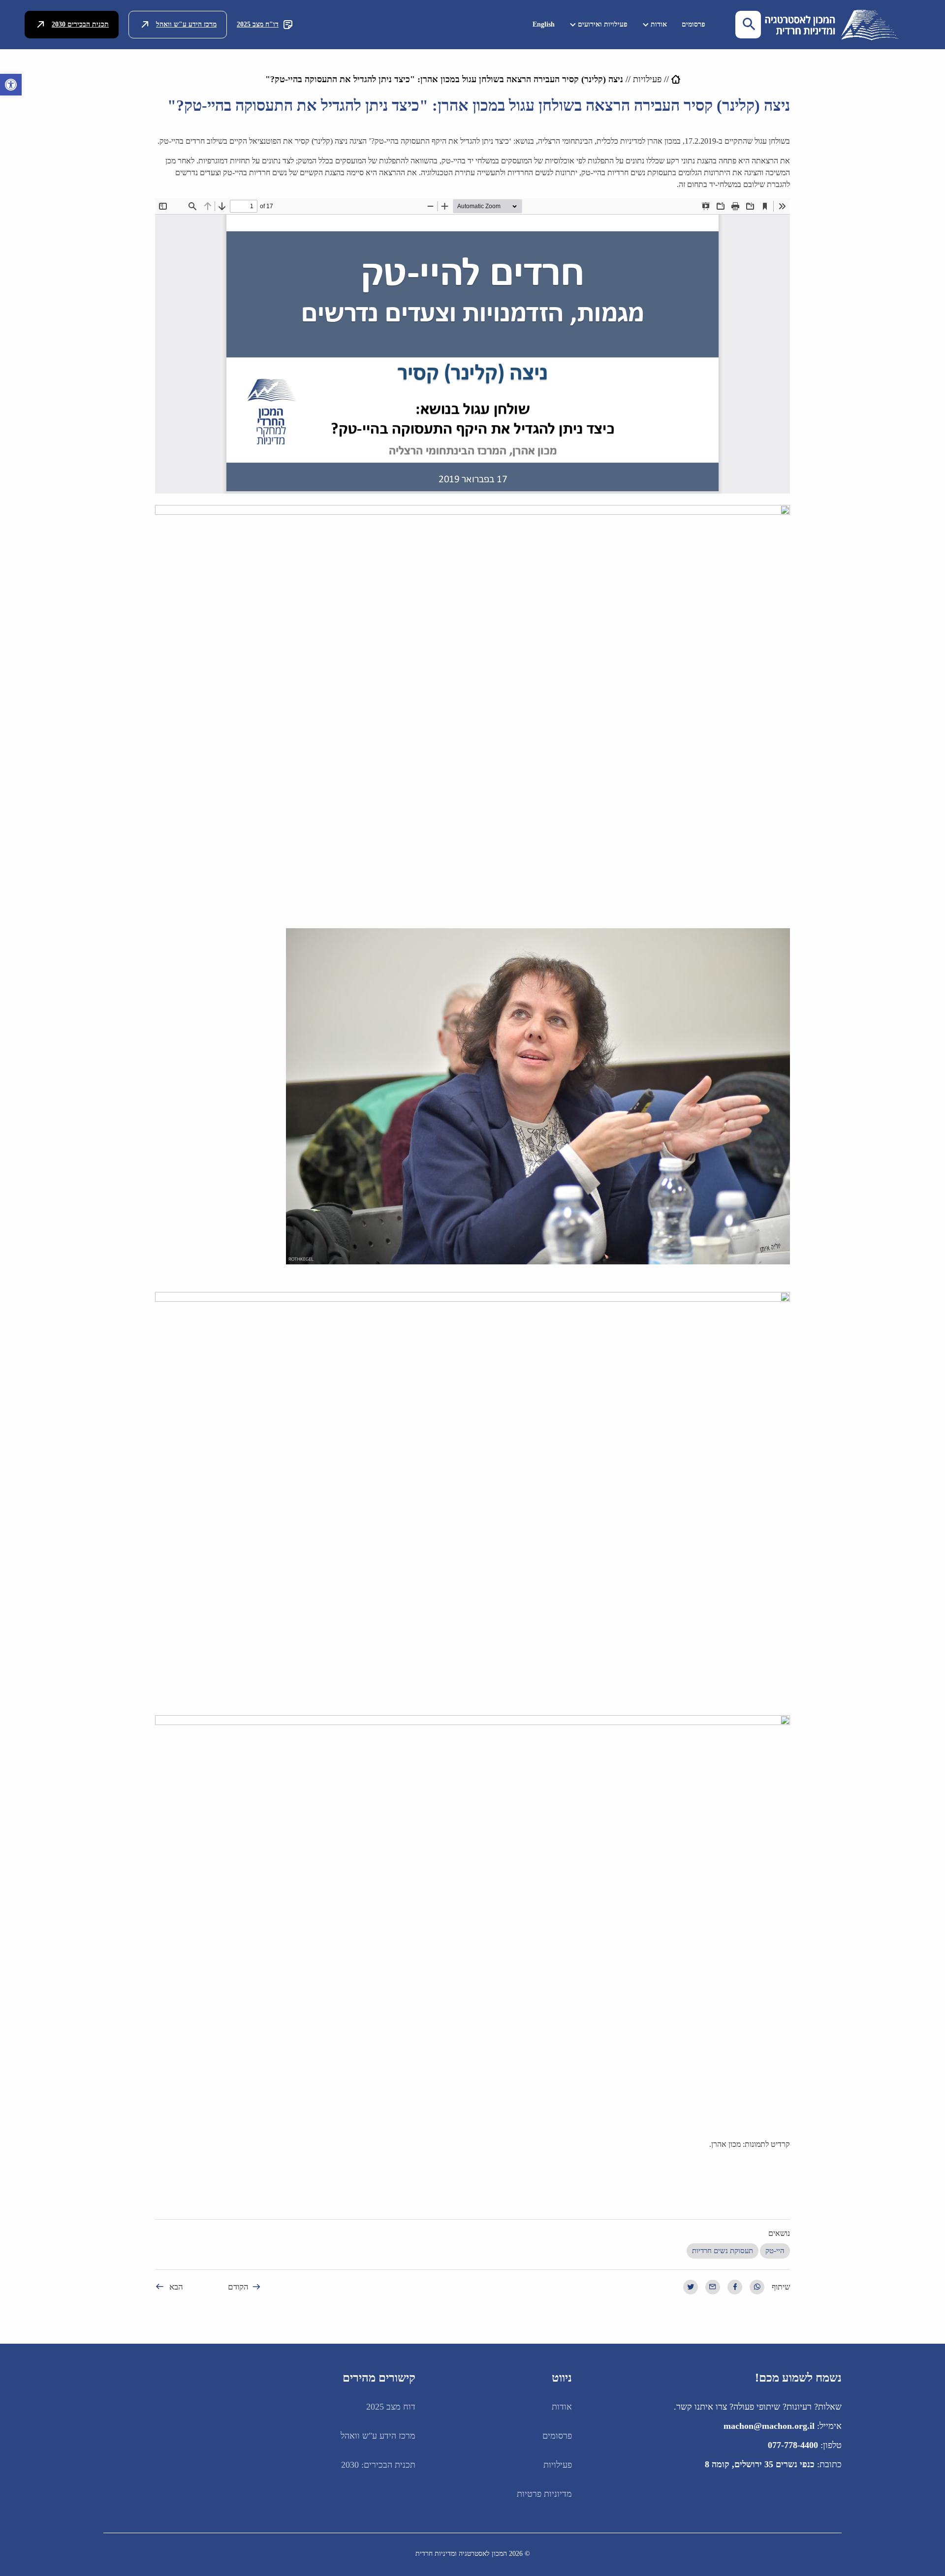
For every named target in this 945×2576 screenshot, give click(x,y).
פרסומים (693, 24)
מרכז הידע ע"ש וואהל (186, 24)
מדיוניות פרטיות (544, 2494)
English (544, 24)
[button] (11, 85)
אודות (659, 24)
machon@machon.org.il (769, 2426)
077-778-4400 (793, 2445)
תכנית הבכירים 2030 (80, 24)
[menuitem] (693, 24)
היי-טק (775, 2251)
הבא (176, 2287)
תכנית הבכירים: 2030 (378, 2465)
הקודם (238, 2287)
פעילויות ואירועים (603, 24)
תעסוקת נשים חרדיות (723, 2251)
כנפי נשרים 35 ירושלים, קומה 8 (760, 2464)
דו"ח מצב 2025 (258, 24)
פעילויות (647, 79)
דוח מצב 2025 (391, 2407)
